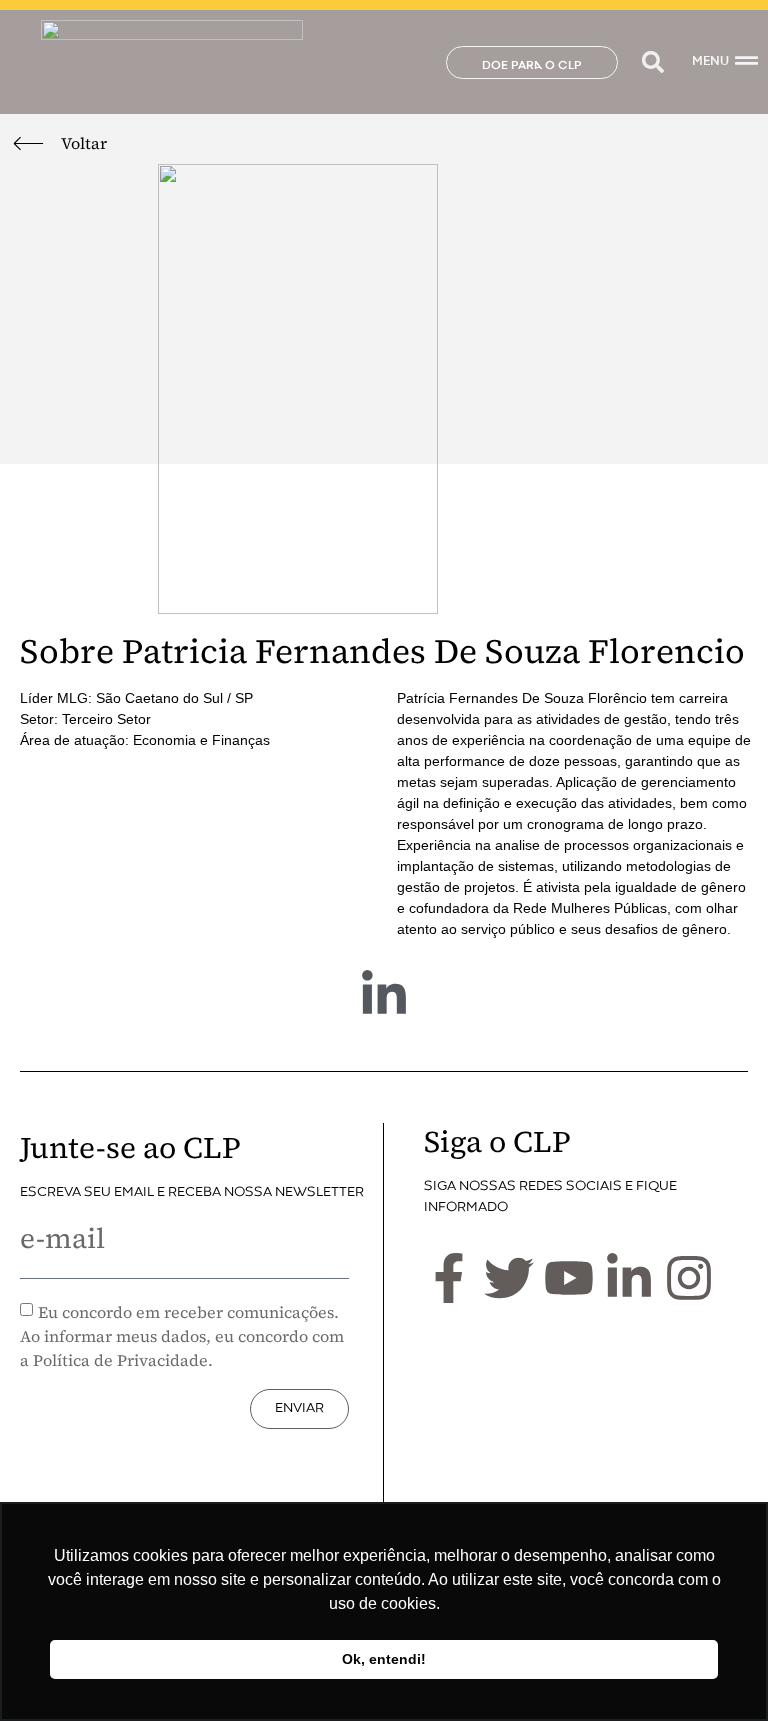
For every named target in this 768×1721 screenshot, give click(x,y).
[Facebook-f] (449, 1278)
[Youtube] (569, 1278)
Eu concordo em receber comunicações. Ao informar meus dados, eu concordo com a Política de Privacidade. (182, 1336)
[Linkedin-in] (384, 995)
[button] (652, 62)
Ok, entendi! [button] (384, 1659)
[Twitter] (509, 1278)
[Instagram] (689, 1278)
